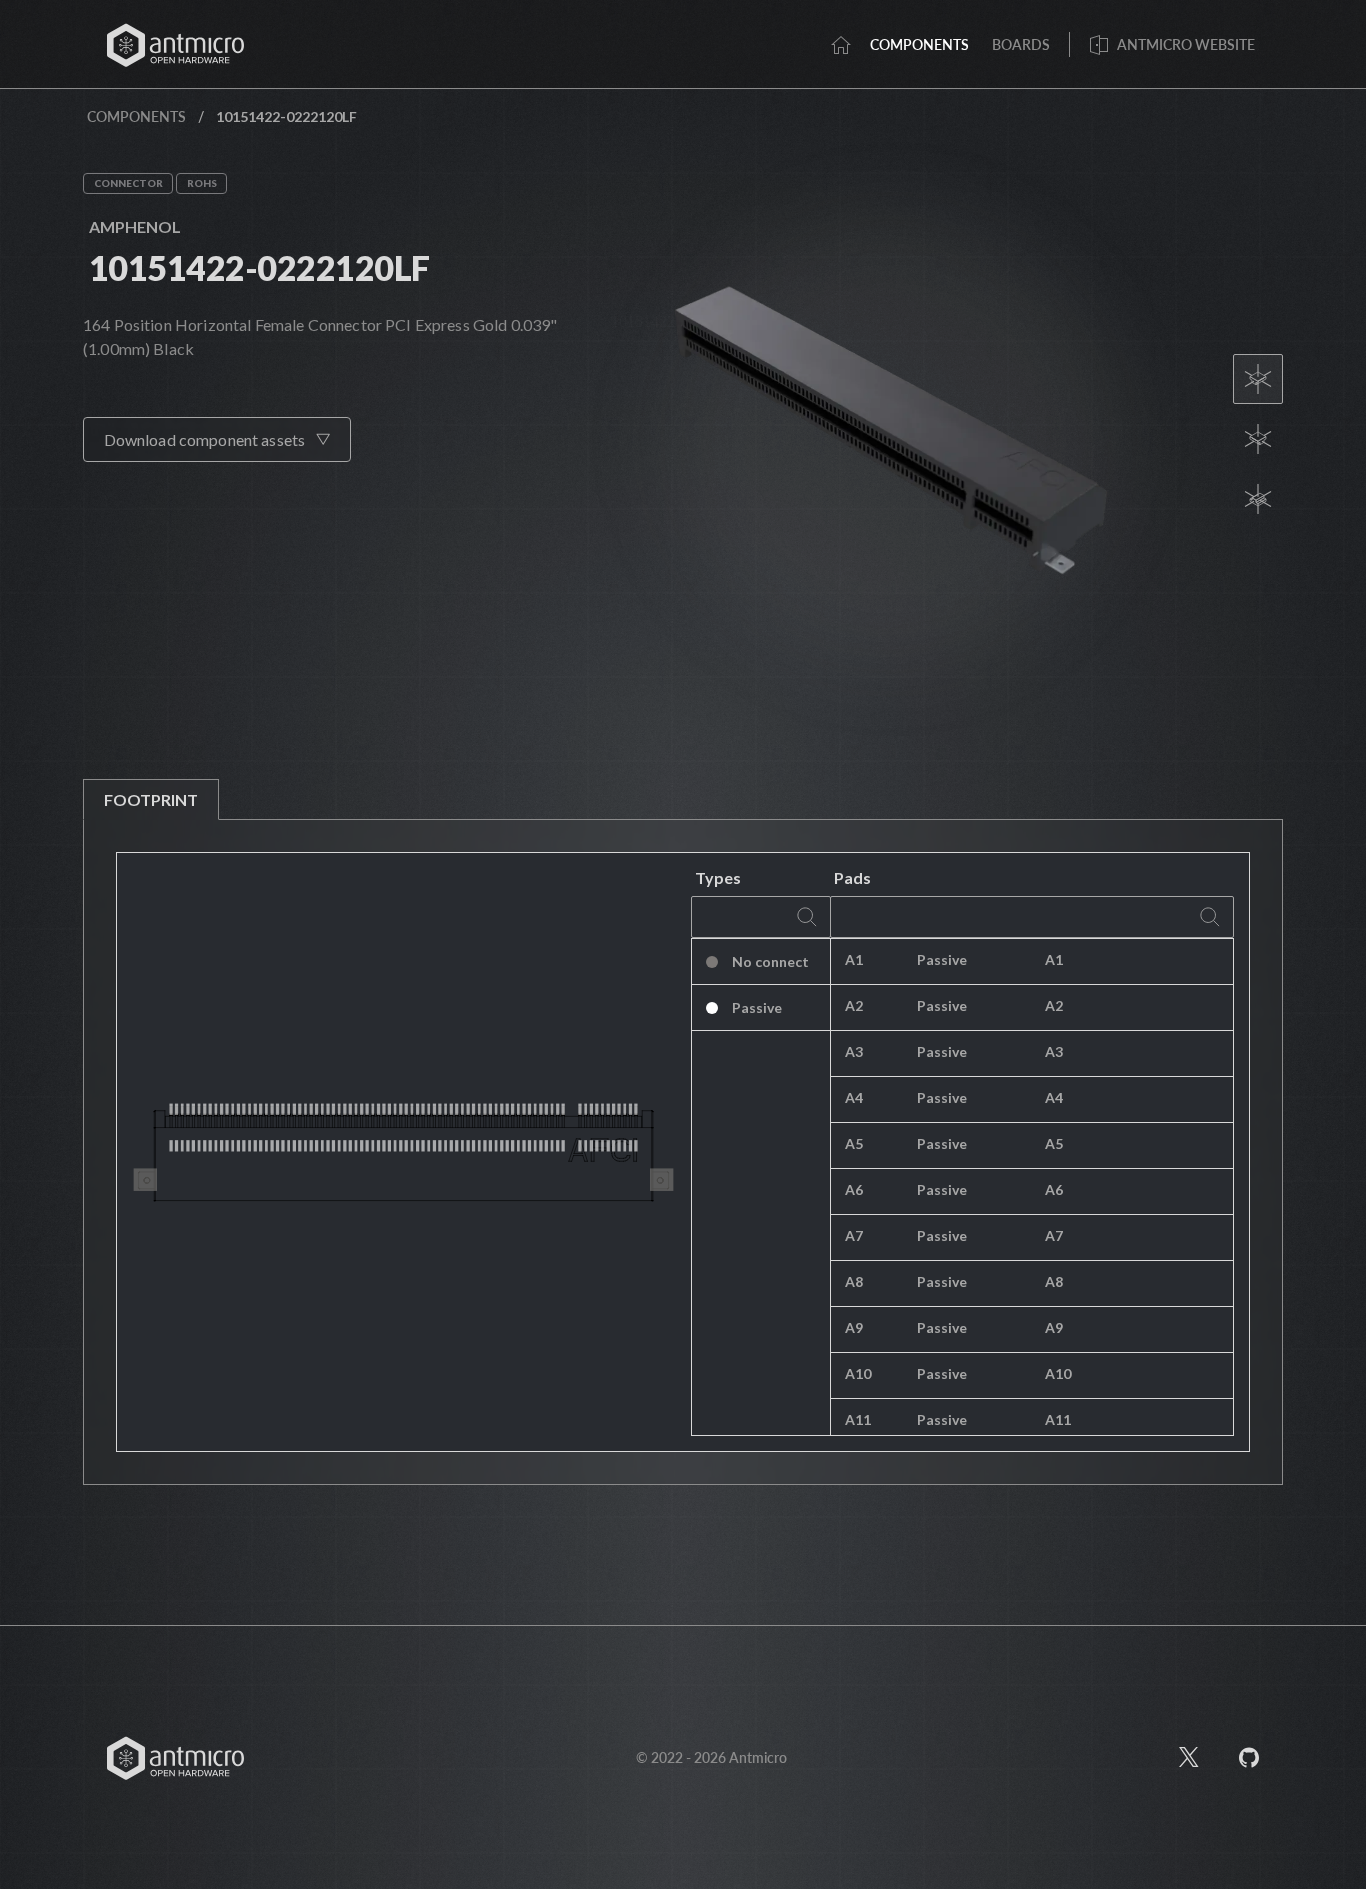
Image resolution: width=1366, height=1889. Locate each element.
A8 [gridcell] (854, 1281)
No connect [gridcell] (770, 961)
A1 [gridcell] (854, 959)
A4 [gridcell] (854, 1097)
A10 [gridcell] (858, 1373)
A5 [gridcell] (854, 1143)
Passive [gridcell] (757, 1007)
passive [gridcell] (942, 959)
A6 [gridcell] (854, 1189)
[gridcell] (1132, 962)
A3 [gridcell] (854, 1051)
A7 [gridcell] (854, 1235)
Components (136, 116)
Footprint (151, 799)
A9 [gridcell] (854, 1327)
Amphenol (135, 226)
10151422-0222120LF (259, 267)
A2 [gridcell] (854, 1005)
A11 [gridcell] (858, 1419)
